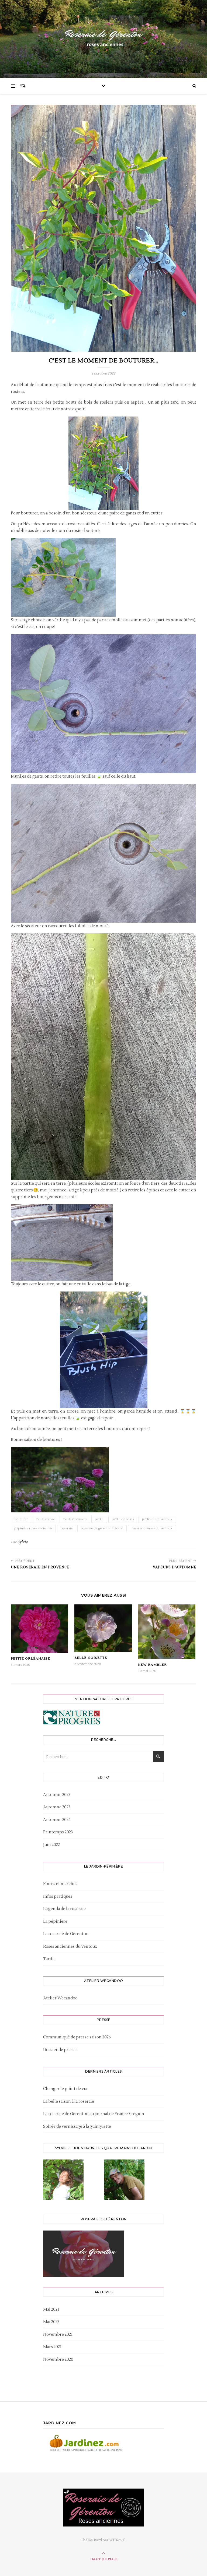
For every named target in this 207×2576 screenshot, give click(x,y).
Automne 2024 (57, 1820)
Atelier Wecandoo (60, 1998)
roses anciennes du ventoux (152, 1528)
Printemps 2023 (58, 1832)
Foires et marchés (60, 1884)
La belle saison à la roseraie (69, 2102)
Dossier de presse (60, 2050)
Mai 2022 (51, 2322)
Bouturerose (45, 1519)
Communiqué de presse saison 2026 (77, 2037)
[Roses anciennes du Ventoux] (103, 38)
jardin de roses (123, 1519)
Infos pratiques (58, 1896)
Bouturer (21, 1519)
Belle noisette (91, 1658)
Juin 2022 (51, 1845)
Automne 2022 (57, 1795)
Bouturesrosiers (75, 1519)
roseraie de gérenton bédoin (102, 1528)
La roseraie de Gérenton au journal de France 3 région (94, 2114)
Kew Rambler (152, 1665)
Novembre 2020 (58, 2360)
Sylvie (23, 1542)
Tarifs (49, 1959)
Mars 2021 (52, 2347)
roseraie (67, 1528)
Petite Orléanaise (30, 1659)
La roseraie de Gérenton (66, 1934)
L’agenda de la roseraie (64, 1909)
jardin (99, 1519)
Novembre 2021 (58, 2335)
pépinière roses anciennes (33, 1528)
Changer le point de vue (66, 2089)
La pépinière (55, 1922)
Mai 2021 (51, 2309)
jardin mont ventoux (157, 1519)
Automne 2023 (57, 1807)
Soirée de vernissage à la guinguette (77, 2127)
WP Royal (117, 2540)
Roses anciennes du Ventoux (70, 1947)
